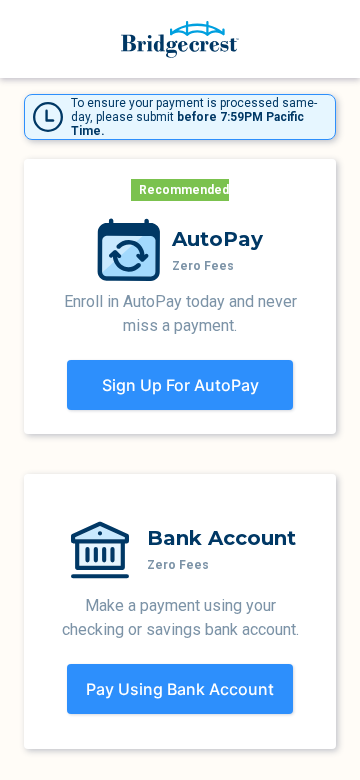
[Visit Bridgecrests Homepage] (180, 39)
